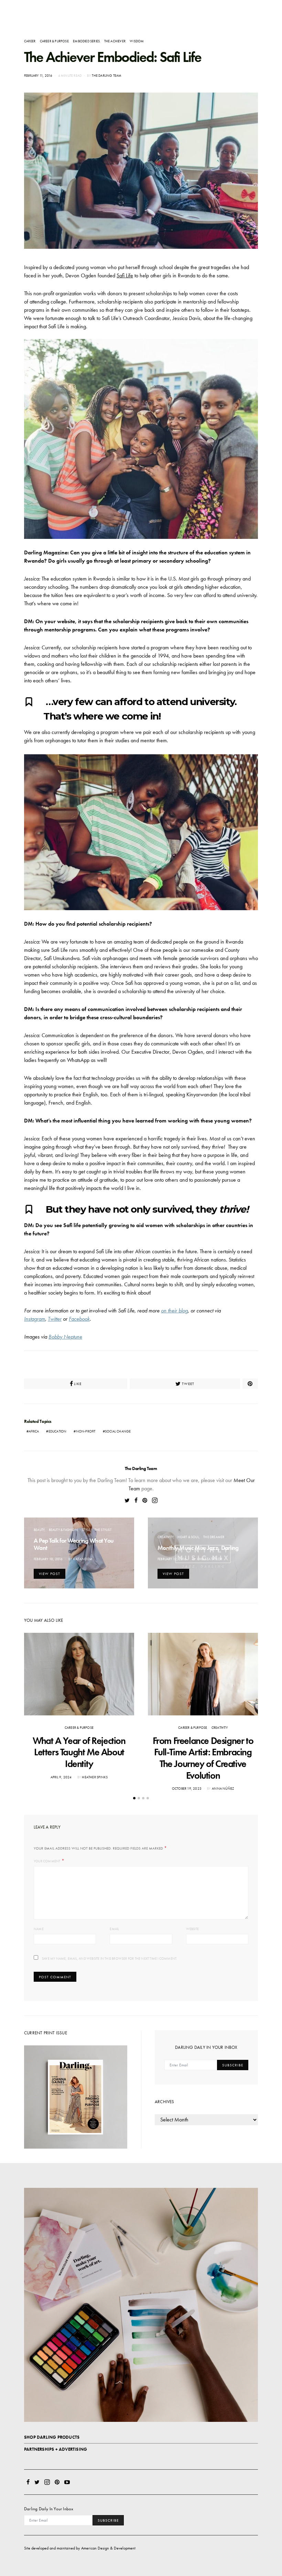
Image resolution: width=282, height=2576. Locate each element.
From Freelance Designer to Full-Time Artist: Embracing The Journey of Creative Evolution (203, 1758)
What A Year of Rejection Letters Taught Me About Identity (79, 1752)
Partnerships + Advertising (56, 2449)
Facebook (79, 1319)
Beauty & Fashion (63, 1530)
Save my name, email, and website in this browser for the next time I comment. (109, 1958)
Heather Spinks (95, 1777)
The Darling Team (107, 76)
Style (86, 1530)
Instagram (35, 1319)
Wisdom (137, 41)
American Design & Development (108, 2548)
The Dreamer (214, 1537)
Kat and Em (83, 1559)
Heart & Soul (188, 1537)
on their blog (174, 1311)
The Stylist (103, 1530)
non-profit (86, 1431)
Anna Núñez (223, 1789)
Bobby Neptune (65, 1337)
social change (118, 1431)
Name (39, 1929)
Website (192, 1929)
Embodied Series (86, 41)
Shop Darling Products (52, 2437)
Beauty (39, 1530)
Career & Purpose (54, 41)
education (58, 1431)
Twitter (55, 1319)
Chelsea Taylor (210, 1559)
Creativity (165, 1537)
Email (114, 1929)
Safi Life (125, 275)
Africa (34, 1431)
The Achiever (115, 41)
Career (30, 41)
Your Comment (47, 1861)
